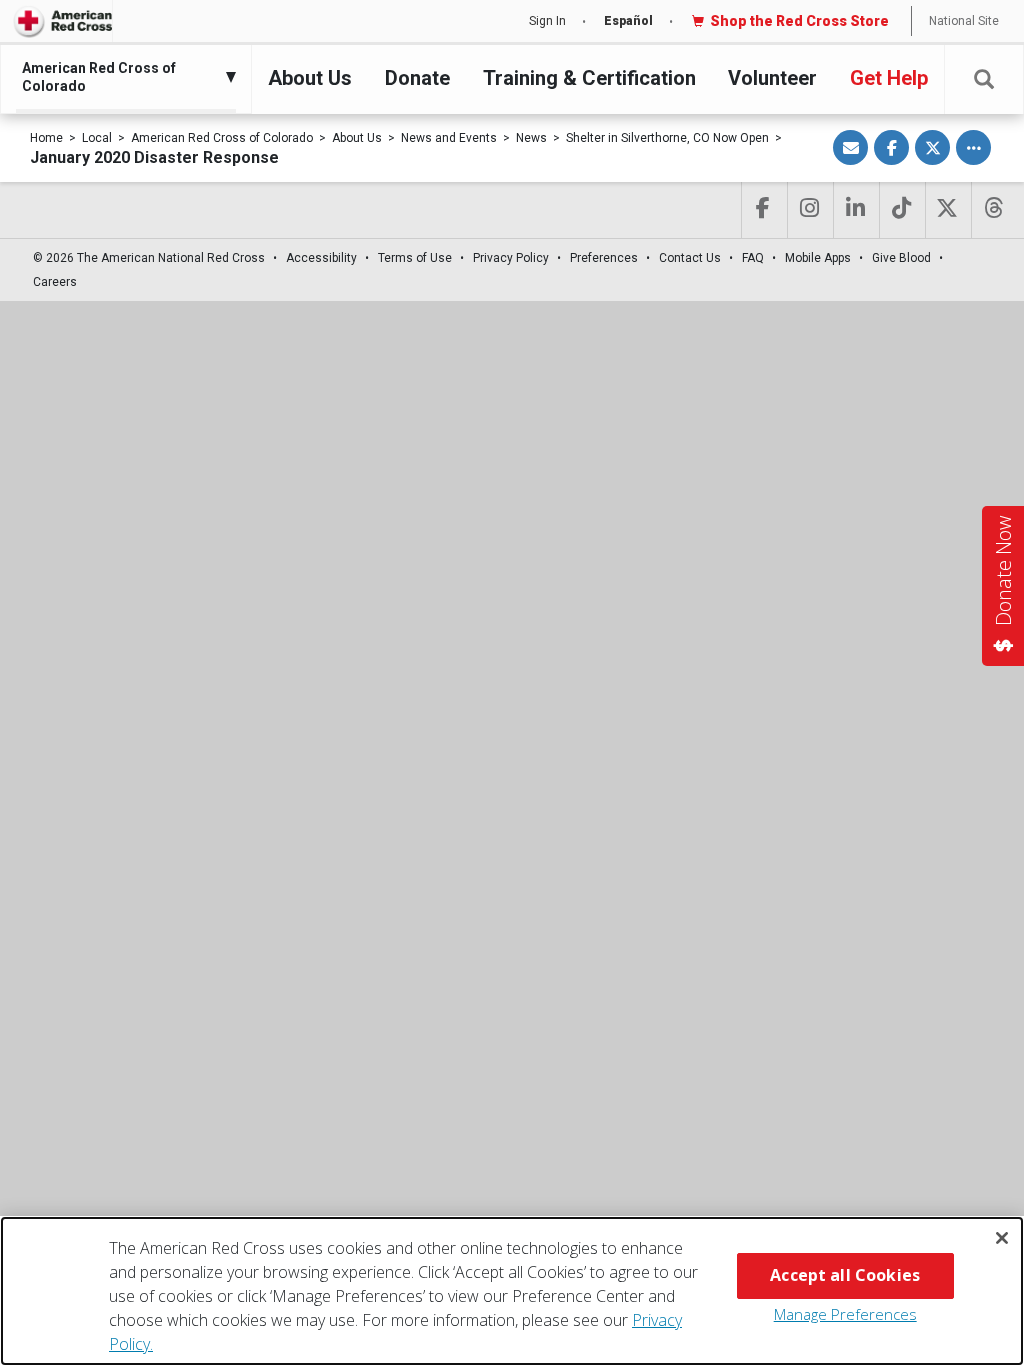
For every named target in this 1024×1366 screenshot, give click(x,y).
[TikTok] (900, 210)
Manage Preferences (845, 1314)
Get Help (889, 78)
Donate (417, 78)
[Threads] (992, 210)
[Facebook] (762, 210)
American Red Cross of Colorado (222, 138)
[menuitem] (121, 77)
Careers (55, 282)
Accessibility (321, 258)
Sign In (547, 21)
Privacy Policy (511, 258)
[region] (512, 1291)
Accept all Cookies (845, 1275)
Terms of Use (415, 258)
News (531, 138)
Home (46, 138)
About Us (310, 78)
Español (628, 21)
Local (97, 138)
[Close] (1002, 1238)
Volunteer (772, 78)
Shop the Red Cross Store (799, 21)
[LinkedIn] (854, 210)
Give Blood (901, 258)
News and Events (449, 138)
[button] (984, 79)
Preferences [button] (604, 258)
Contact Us (690, 258)
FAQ (753, 258)
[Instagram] (808, 210)
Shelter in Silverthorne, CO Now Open (667, 138)
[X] (946, 210)
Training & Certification (589, 78)
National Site (964, 21)
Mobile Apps (818, 258)
